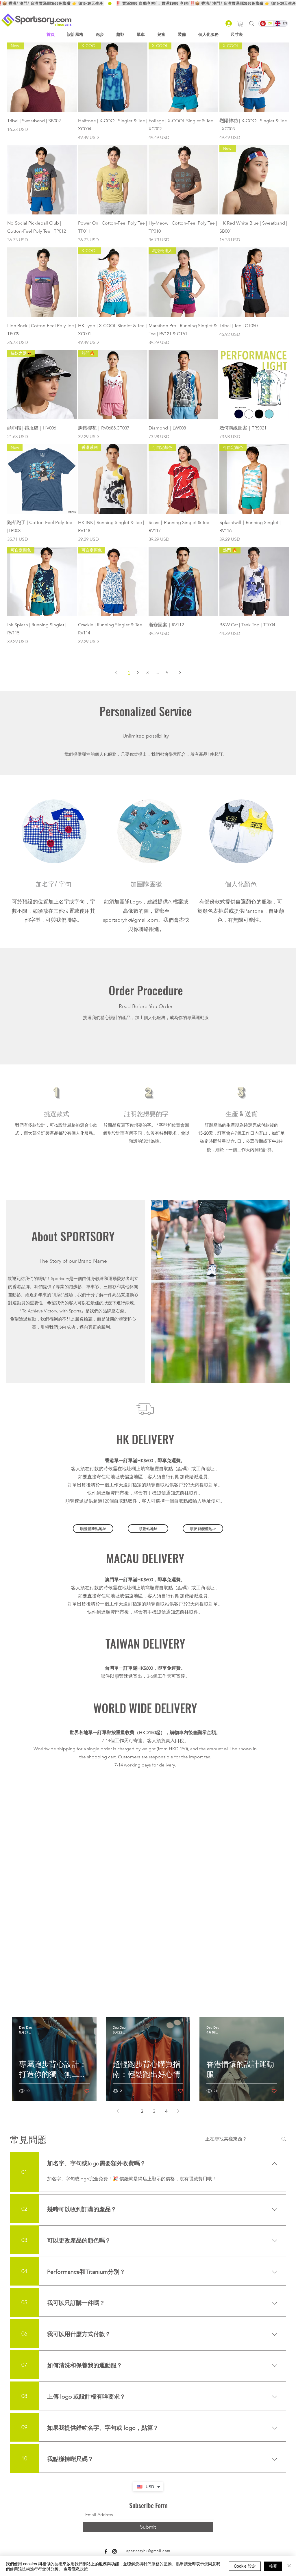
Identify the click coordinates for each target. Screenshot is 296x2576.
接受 (273, 2566)
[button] (240, 24)
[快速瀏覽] (42, 180)
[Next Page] (180, 673)
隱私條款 (127, 2457)
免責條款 (147, 2457)
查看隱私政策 (76, 2569)
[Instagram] (114, 2444)
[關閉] (289, 2566)
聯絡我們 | (217, 2457)
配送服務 (195, 2457)
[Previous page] (118, 2003)
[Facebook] (106, 2444)
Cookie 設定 (245, 2566)
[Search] (252, 24)
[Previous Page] (116, 673)
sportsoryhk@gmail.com (131, 920)
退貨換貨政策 (171, 2457)
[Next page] (178, 2003)
